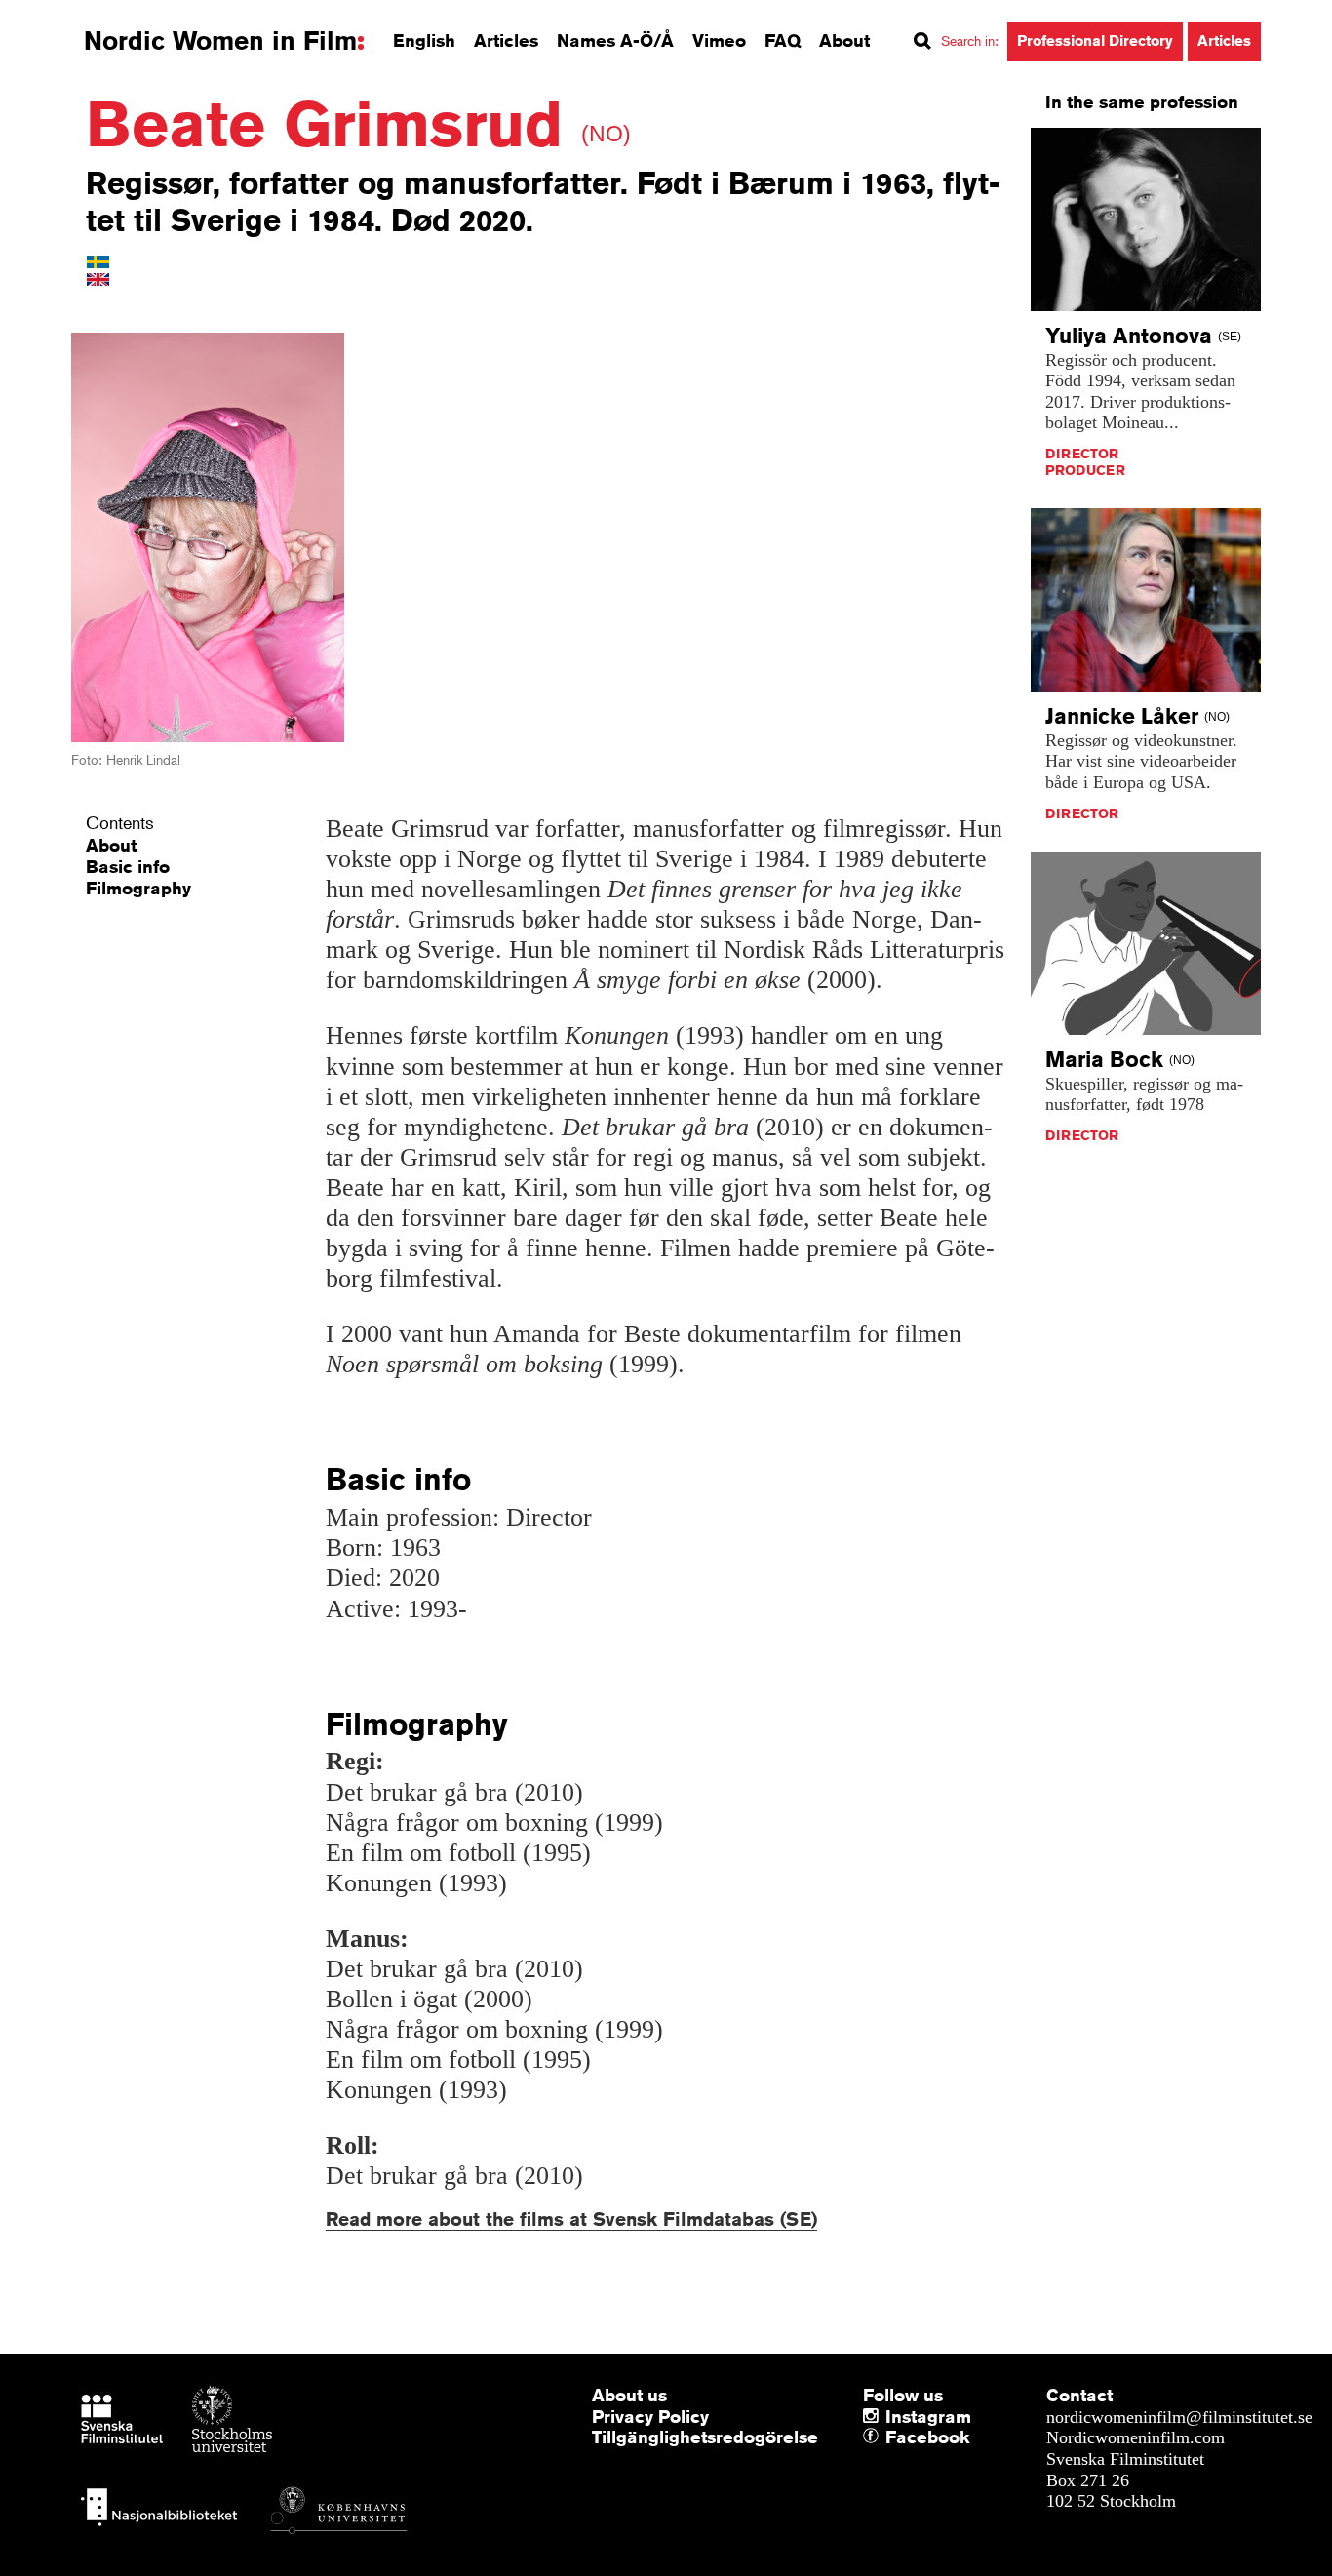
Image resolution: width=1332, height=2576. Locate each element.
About (844, 40)
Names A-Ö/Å (615, 40)
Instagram (928, 2416)
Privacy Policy (650, 2416)
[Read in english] (98, 278)
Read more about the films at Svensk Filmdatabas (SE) (571, 2219)
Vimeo (719, 40)
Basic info (128, 866)
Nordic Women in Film (220, 41)
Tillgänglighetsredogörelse (705, 2437)
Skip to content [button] (68, 18)
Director (1082, 454)
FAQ (783, 40)
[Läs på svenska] (98, 260)
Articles (506, 40)
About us (629, 2395)
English (424, 40)
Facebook (890, 2437)
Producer (1085, 470)
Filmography (138, 888)
